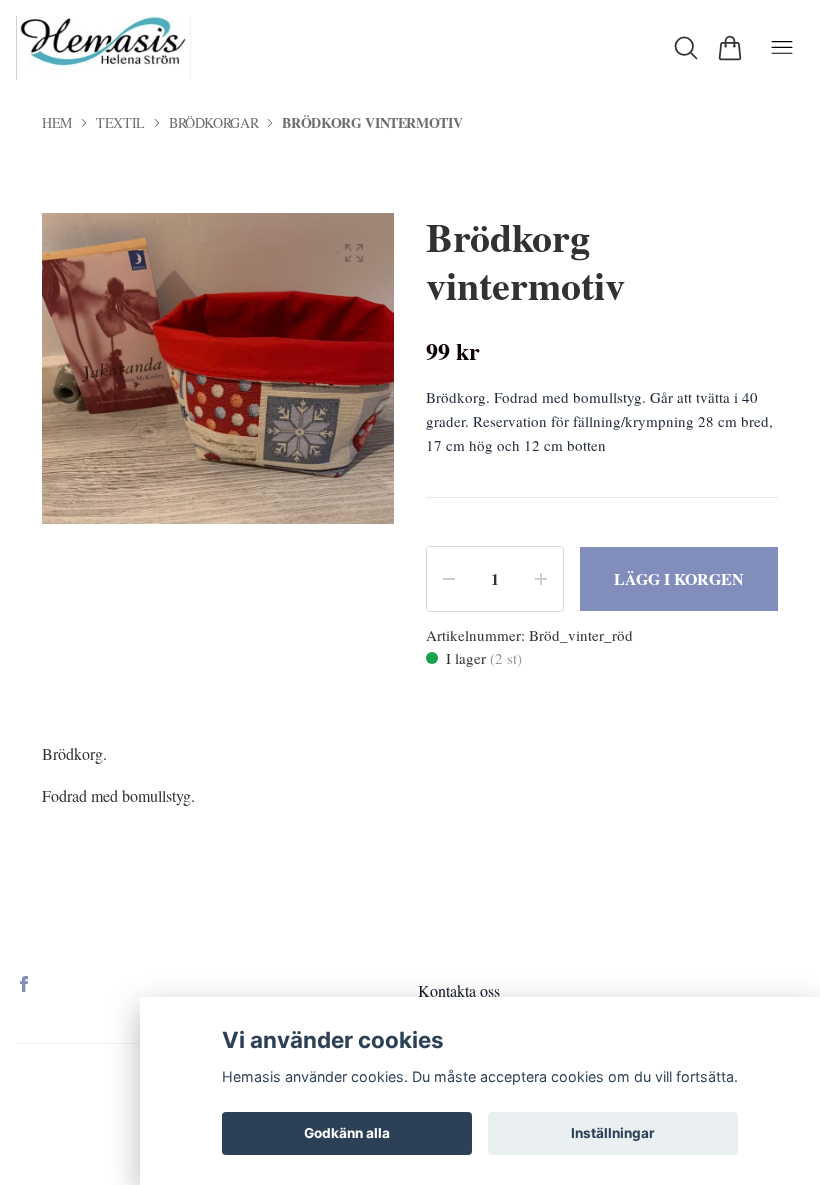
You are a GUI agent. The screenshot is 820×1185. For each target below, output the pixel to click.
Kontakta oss (459, 990)
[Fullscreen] (354, 253)
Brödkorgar (214, 122)
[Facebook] (24, 984)
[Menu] (782, 48)
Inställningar (613, 1133)
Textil (120, 122)
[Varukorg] (730, 48)
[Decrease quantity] (449, 579)
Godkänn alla (347, 1133)
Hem (57, 122)
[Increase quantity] (541, 579)
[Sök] (686, 48)
